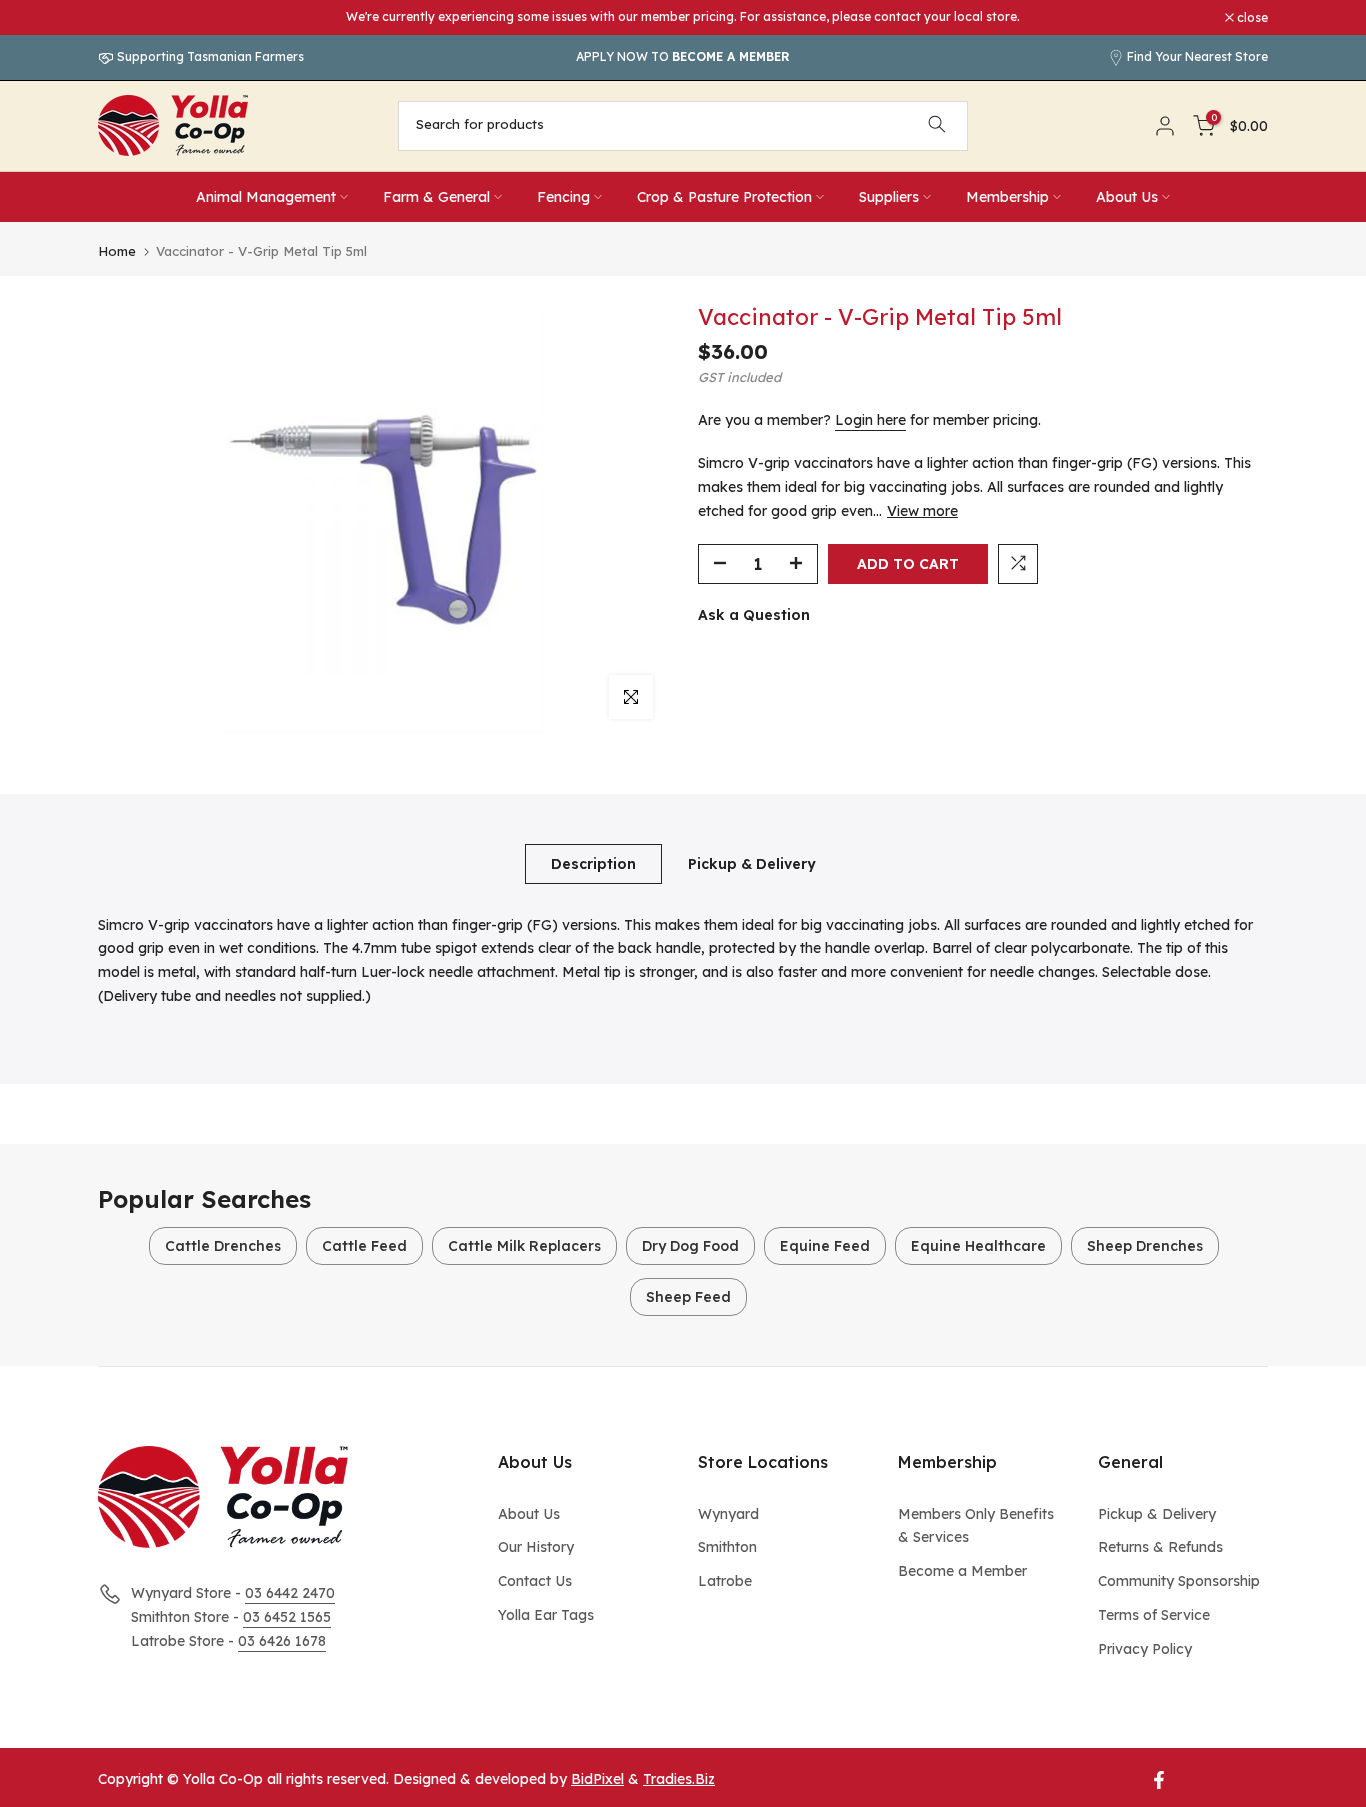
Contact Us (535, 1581)
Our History (536, 1547)
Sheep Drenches (1145, 1246)
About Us (1127, 197)
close (124, 18)
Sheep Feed (688, 1297)
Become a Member (962, 1571)
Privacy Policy (1145, 1649)
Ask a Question (754, 614)
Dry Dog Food (690, 1246)
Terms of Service (1154, 1615)
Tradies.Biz (679, 1779)
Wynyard (728, 1514)
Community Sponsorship (1179, 1581)
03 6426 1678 (282, 1641)
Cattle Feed (364, 1246)
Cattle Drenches (223, 1246)
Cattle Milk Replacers (524, 1246)
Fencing (563, 197)
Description (593, 863)
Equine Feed (825, 1246)
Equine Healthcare (978, 1246)
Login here (870, 419)
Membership (1007, 197)
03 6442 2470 (290, 1593)
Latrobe (725, 1581)
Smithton (727, 1547)
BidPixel (597, 1779)
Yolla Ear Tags (546, 1615)
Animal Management (266, 197)
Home (117, 251)
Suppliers (889, 197)
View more (922, 510)
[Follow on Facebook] (1159, 1780)
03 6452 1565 (287, 1617)
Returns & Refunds (1160, 1547)
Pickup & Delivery (752, 863)
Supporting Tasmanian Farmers (209, 56)
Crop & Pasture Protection (724, 197)
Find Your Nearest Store (1197, 56)
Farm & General (436, 197)
